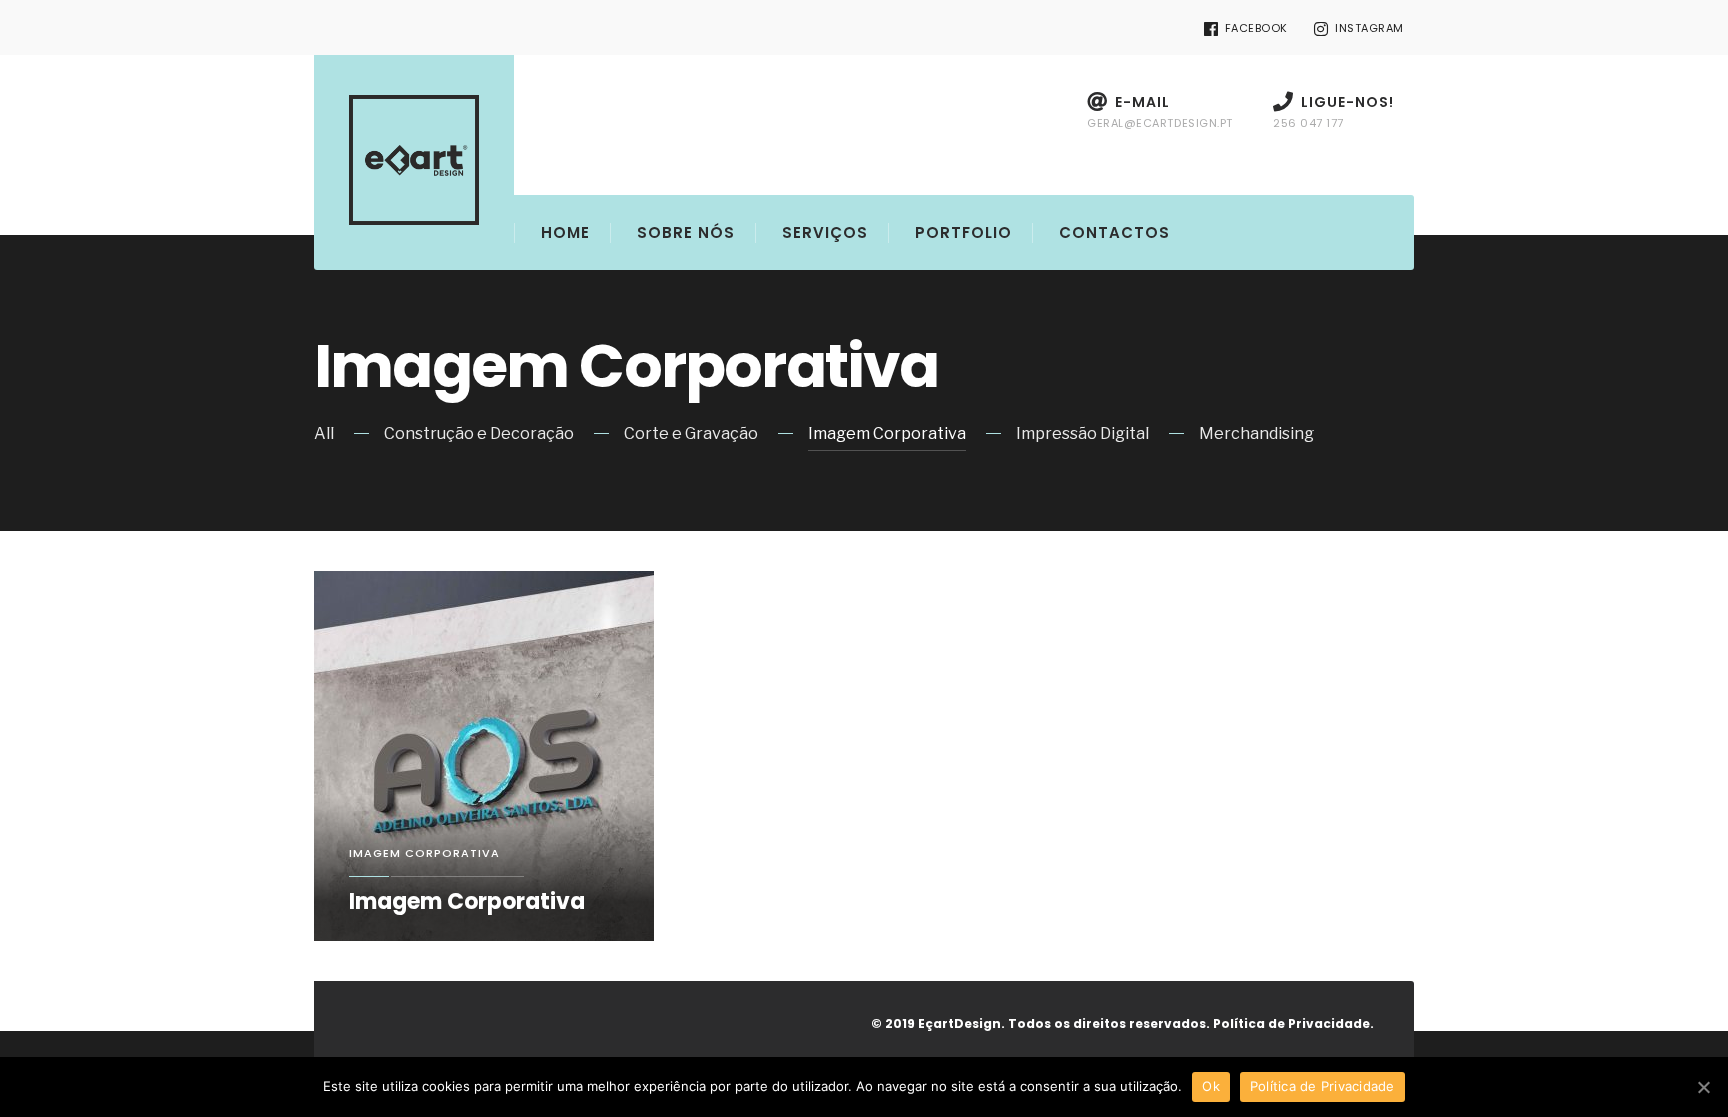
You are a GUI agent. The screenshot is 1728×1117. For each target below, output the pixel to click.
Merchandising (1256, 433)
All (324, 433)
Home (565, 232)
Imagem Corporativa (887, 433)
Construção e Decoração (479, 433)
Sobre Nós (686, 232)
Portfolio (963, 232)
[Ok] (1703, 1087)
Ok (1211, 1086)
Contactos (1114, 232)
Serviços (825, 232)
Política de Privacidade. (1293, 1023)
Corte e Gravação (691, 433)
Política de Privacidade (1322, 1086)
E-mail (1160, 111)
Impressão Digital (1082, 433)
